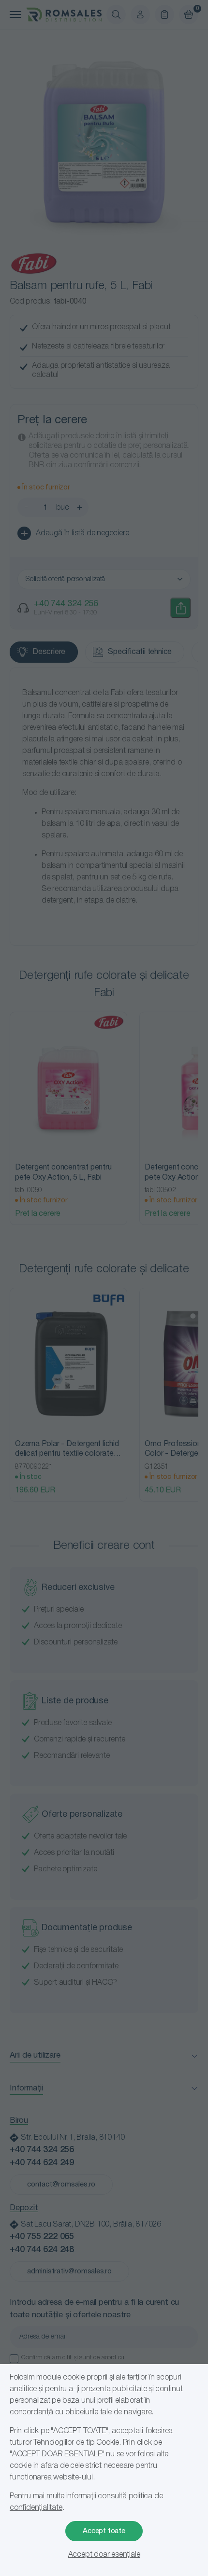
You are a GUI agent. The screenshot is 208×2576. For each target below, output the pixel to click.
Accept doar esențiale (104, 2555)
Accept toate (104, 2531)
